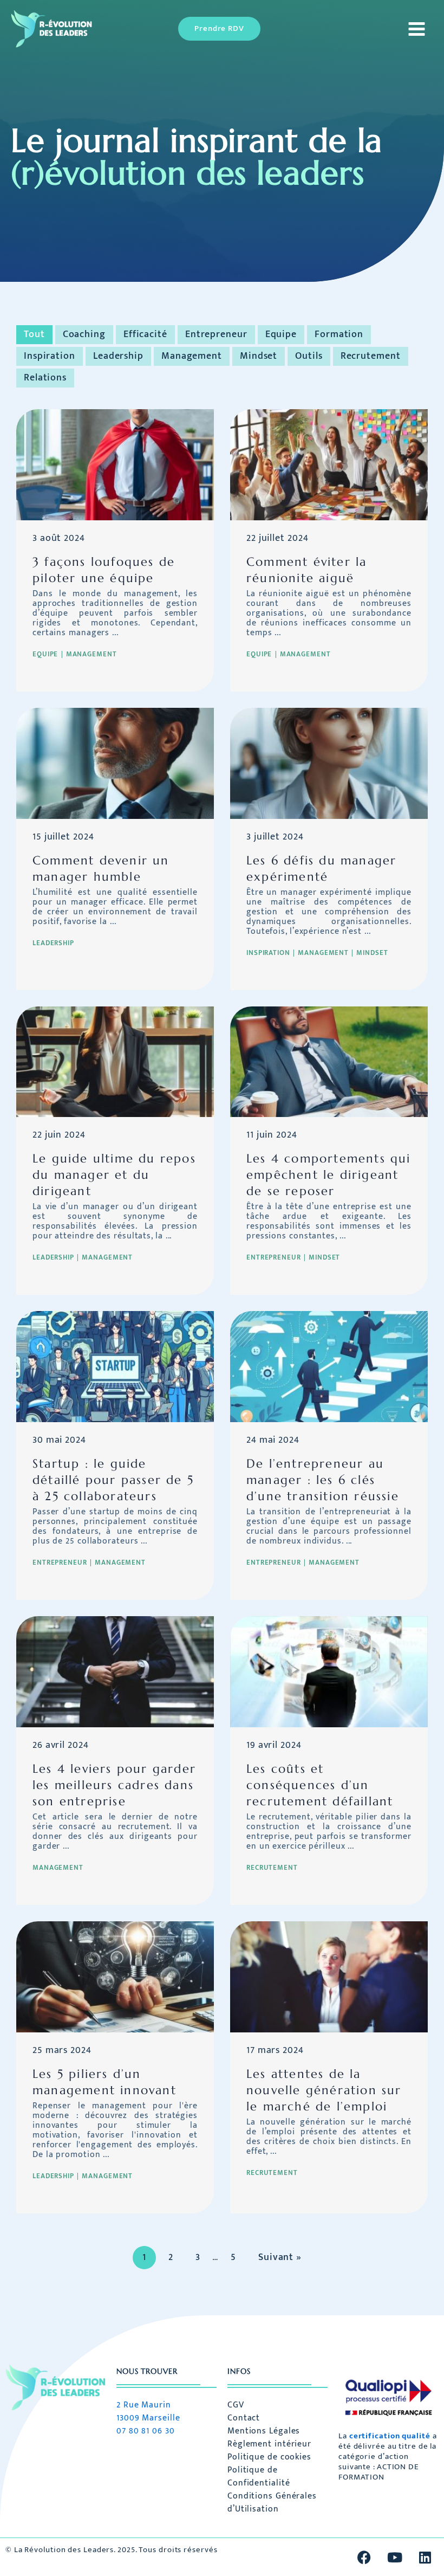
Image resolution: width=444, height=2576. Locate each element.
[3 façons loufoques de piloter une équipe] (115, 464)
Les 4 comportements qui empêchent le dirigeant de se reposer (329, 1175)
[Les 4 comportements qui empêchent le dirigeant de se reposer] (329, 1061)
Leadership (118, 356)
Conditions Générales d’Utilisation (272, 2503)
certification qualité (390, 2436)
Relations (45, 378)
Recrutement (371, 356)
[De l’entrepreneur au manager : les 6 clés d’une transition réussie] (329, 1366)
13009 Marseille (148, 2418)
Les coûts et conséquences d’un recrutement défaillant (320, 1785)
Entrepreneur (216, 334)
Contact (244, 2418)
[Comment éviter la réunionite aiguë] (329, 464)
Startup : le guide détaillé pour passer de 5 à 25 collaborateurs (113, 1480)
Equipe (281, 334)
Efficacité (145, 334)
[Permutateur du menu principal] (414, 29)
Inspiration (50, 356)
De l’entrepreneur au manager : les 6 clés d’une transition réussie (323, 1480)
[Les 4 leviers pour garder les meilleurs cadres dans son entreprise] (115, 1671)
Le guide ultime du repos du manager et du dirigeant (114, 1175)
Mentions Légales (264, 2431)
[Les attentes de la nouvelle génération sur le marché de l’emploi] (329, 1977)
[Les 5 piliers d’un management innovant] (115, 1977)
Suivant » (280, 2257)
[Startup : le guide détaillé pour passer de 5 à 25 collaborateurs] (115, 1366)
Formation (339, 334)
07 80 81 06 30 (146, 2431)
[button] (219, 29)
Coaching (84, 334)
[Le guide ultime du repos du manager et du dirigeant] (115, 1061)
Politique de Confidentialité (259, 2477)
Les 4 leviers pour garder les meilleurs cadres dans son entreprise (114, 1785)
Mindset (259, 356)
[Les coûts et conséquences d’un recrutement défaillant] (329, 1671)
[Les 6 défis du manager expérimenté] (329, 763)
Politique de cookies (269, 2457)
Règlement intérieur (269, 2444)
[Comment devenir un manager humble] (115, 763)
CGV (236, 2405)
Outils (309, 356)
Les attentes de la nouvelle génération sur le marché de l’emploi (324, 2090)
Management (192, 356)
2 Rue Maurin (144, 2405)
